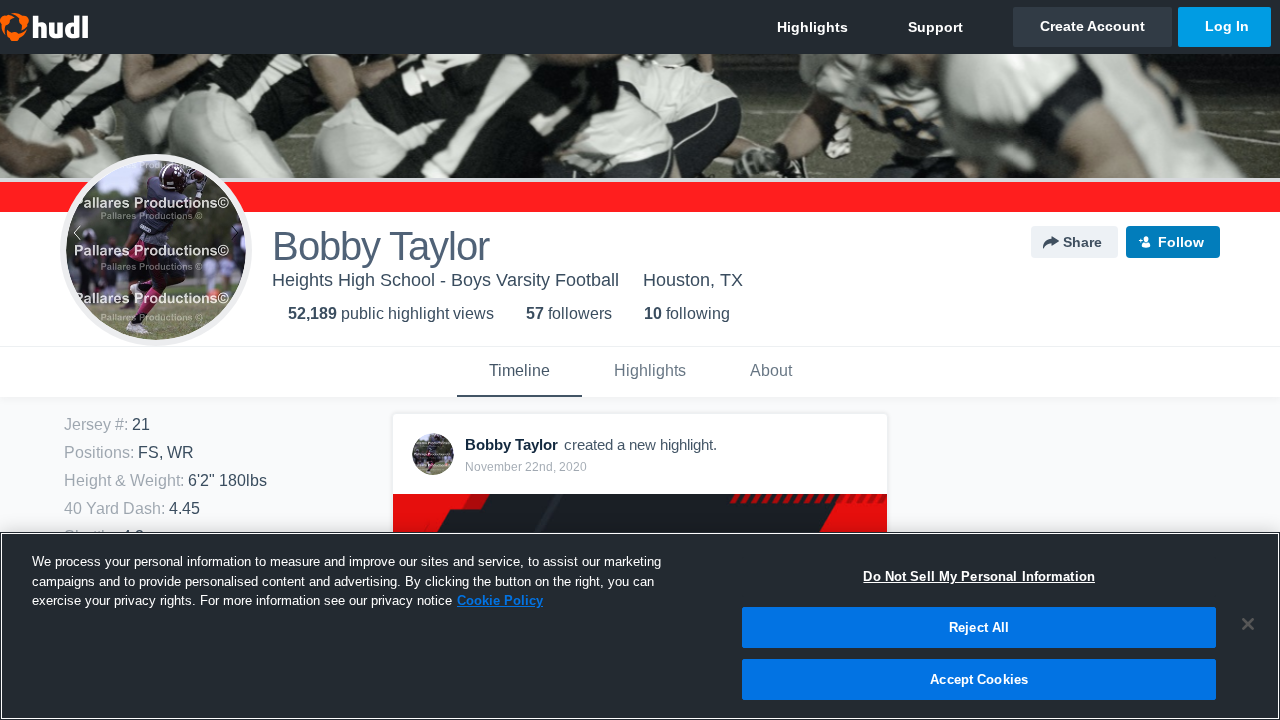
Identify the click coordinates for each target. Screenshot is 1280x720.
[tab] (519, 372)
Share (1082, 242)
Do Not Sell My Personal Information (979, 576)
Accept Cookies (979, 678)
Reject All (979, 627)
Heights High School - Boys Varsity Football (445, 280)
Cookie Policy (500, 600)
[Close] (1248, 624)
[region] (640, 626)
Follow (1181, 242)
